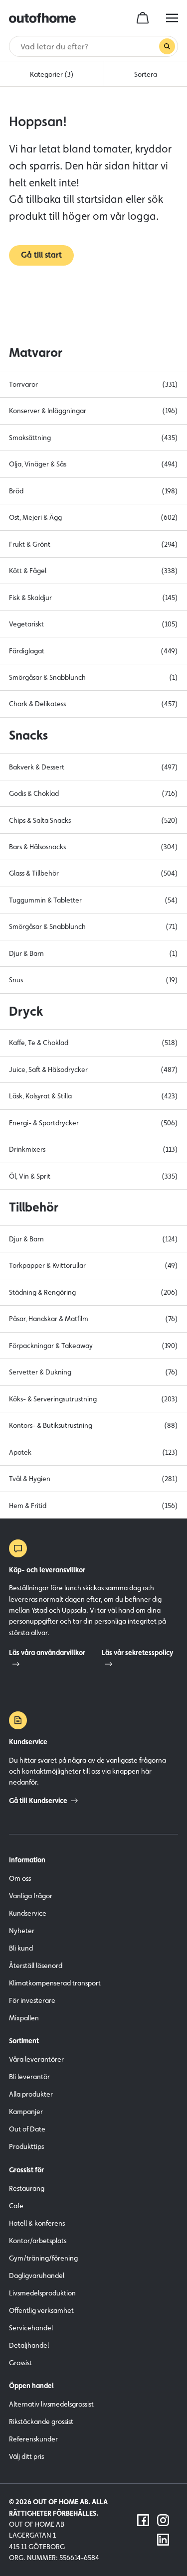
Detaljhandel (29, 2345)
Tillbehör (34, 1207)
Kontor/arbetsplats (38, 2241)
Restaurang (27, 2188)
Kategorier (52, 74)
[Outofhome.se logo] (42, 18)
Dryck (26, 1011)
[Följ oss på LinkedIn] (163, 2540)
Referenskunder (33, 2439)
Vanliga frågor (31, 1896)
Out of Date (27, 2129)
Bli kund (21, 1948)
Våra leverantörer (36, 2059)
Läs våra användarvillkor (47, 1653)
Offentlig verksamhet (41, 2310)
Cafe (16, 2206)
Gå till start (41, 255)
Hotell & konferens (37, 2223)
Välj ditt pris (26, 2456)
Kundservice (28, 1913)
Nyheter (22, 1931)
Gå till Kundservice (38, 1801)
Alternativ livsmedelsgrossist (51, 2404)
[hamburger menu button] (172, 18)
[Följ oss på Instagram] (163, 2520)
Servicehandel (31, 2328)
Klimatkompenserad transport (55, 1983)
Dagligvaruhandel (37, 2275)
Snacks (28, 735)
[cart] (143, 18)
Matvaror (36, 352)
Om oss (20, 1878)
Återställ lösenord (36, 1966)
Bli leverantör (29, 2077)
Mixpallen (24, 2018)
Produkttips (26, 2146)
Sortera (146, 74)
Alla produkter (31, 2094)
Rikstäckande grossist (41, 2422)
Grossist (20, 2363)
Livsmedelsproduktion (42, 2293)
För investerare (32, 2000)
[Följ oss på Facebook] (143, 2520)
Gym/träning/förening (43, 2258)
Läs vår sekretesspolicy (138, 1653)
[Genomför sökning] (167, 46)
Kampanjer (26, 2112)
